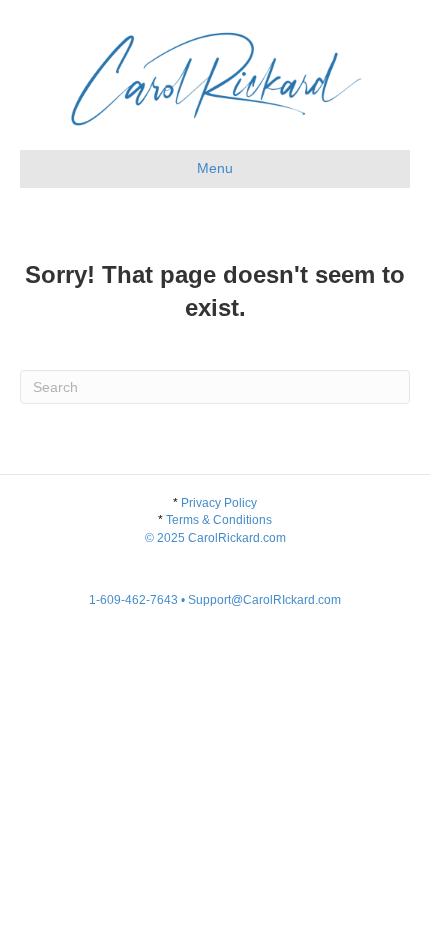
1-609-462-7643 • (138, 600)
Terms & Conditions (215, 528)
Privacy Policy (219, 503)
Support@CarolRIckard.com (264, 600)
